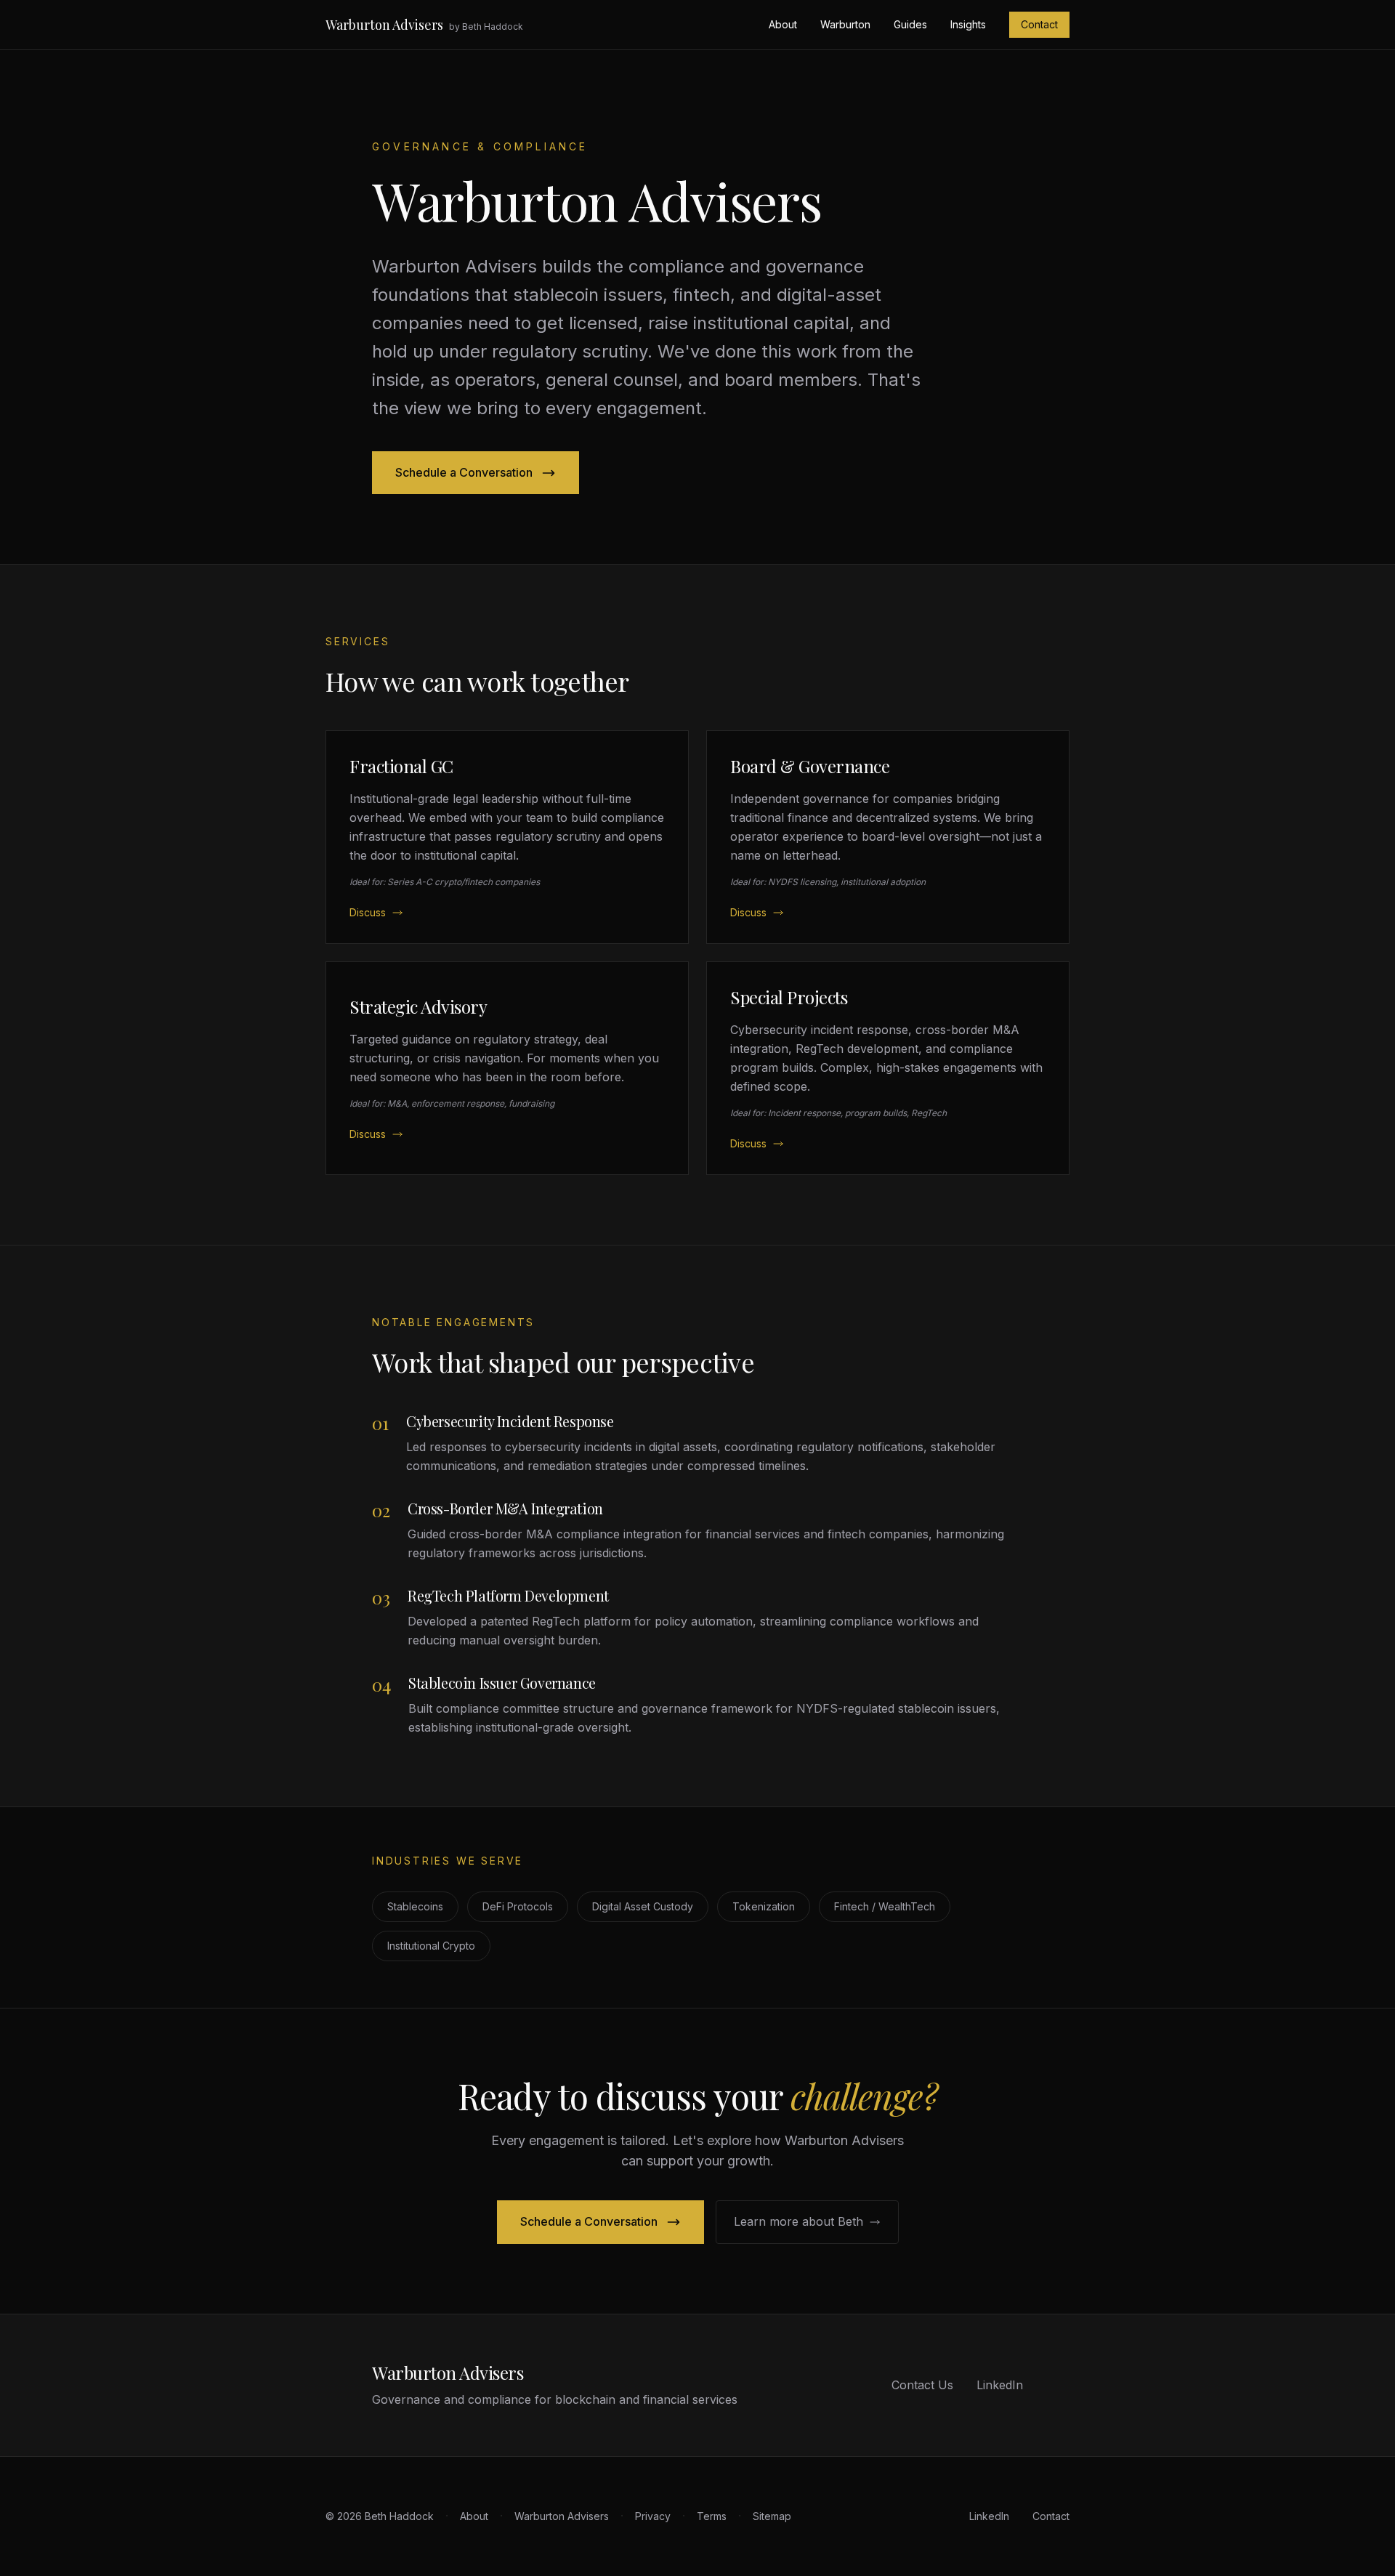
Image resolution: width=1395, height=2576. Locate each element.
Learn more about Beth (798, 2221)
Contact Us (922, 2385)
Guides (910, 24)
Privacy (653, 2516)
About (783, 24)
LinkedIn (1000, 2385)
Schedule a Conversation (464, 472)
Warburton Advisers (384, 25)
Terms (712, 2516)
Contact (1039, 24)
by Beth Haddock (486, 27)
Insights (968, 24)
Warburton (845, 24)
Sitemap (772, 2516)
